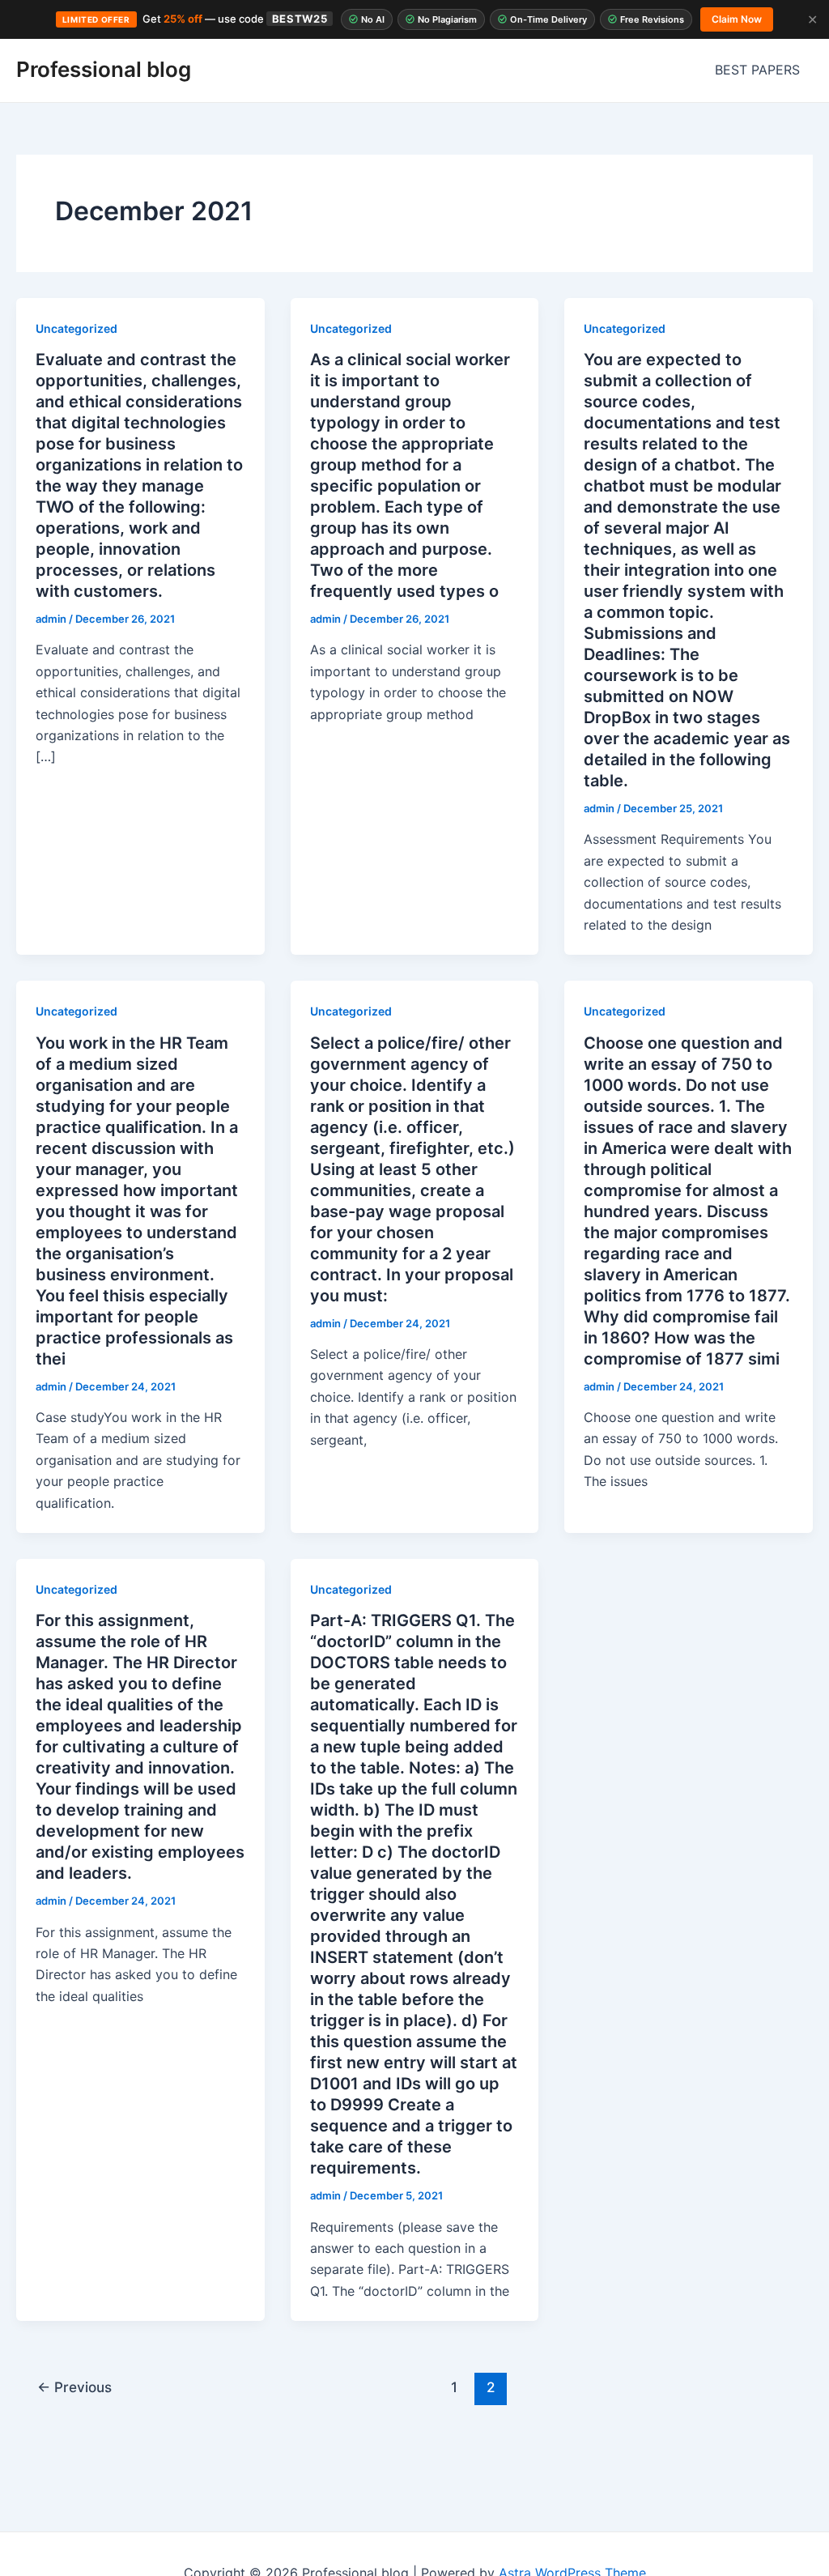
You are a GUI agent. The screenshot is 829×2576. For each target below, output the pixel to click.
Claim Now (737, 19)
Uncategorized (77, 328)
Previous (74, 2387)
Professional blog (104, 69)
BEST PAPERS (757, 70)
